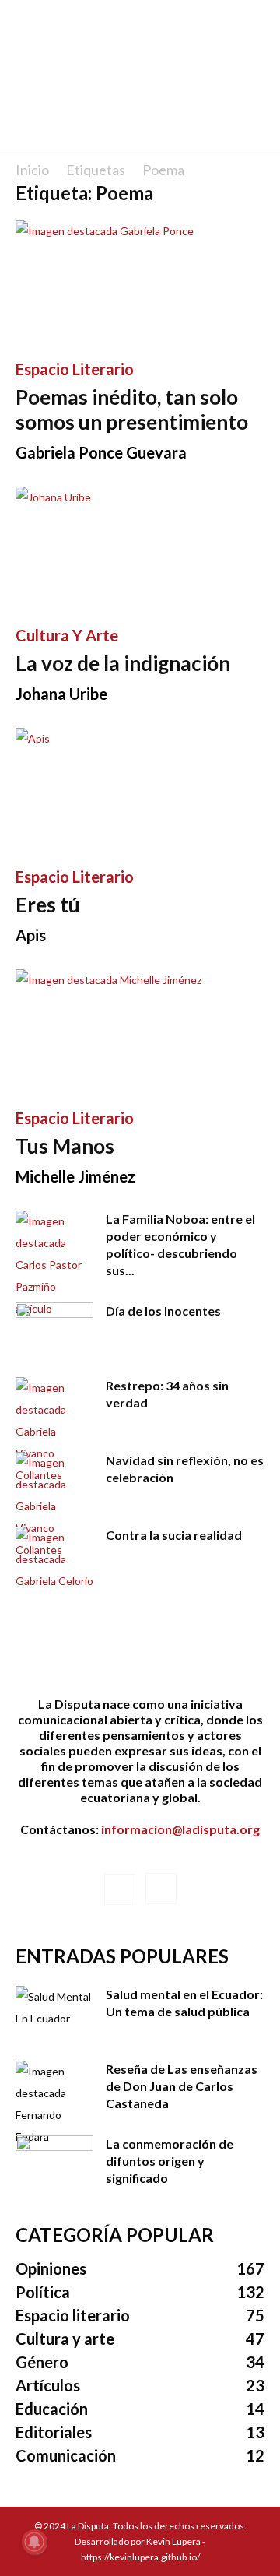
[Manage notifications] (34, 2542)
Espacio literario (75, 369)
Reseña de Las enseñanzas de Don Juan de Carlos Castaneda (182, 2086)
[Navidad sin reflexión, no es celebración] (54, 1506)
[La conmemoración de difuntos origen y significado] (54, 2163)
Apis (31, 935)
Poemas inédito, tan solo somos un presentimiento (132, 409)
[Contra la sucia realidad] (54, 1559)
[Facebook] (120, 1889)
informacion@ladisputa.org (180, 1829)
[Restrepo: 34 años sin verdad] (54, 1432)
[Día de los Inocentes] (54, 1330)
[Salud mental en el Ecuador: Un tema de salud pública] (54, 2013)
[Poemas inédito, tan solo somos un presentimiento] (140, 282)
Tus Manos (65, 1146)
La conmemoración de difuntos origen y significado (170, 2161)
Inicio (32, 170)
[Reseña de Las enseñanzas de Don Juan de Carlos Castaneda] (54, 2104)
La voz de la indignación (123, 663)
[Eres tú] (140, 789)
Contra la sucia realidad (174, 1535)
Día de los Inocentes (163, 1311)
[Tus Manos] (140, 1031)
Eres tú (48, 905)
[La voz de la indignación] (140, 548)
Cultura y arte (67, 635)
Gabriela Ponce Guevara (101, 452)
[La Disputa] (140, 56)
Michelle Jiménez (75, 1176)
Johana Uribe (61, 694)
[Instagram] (161, 1889)
